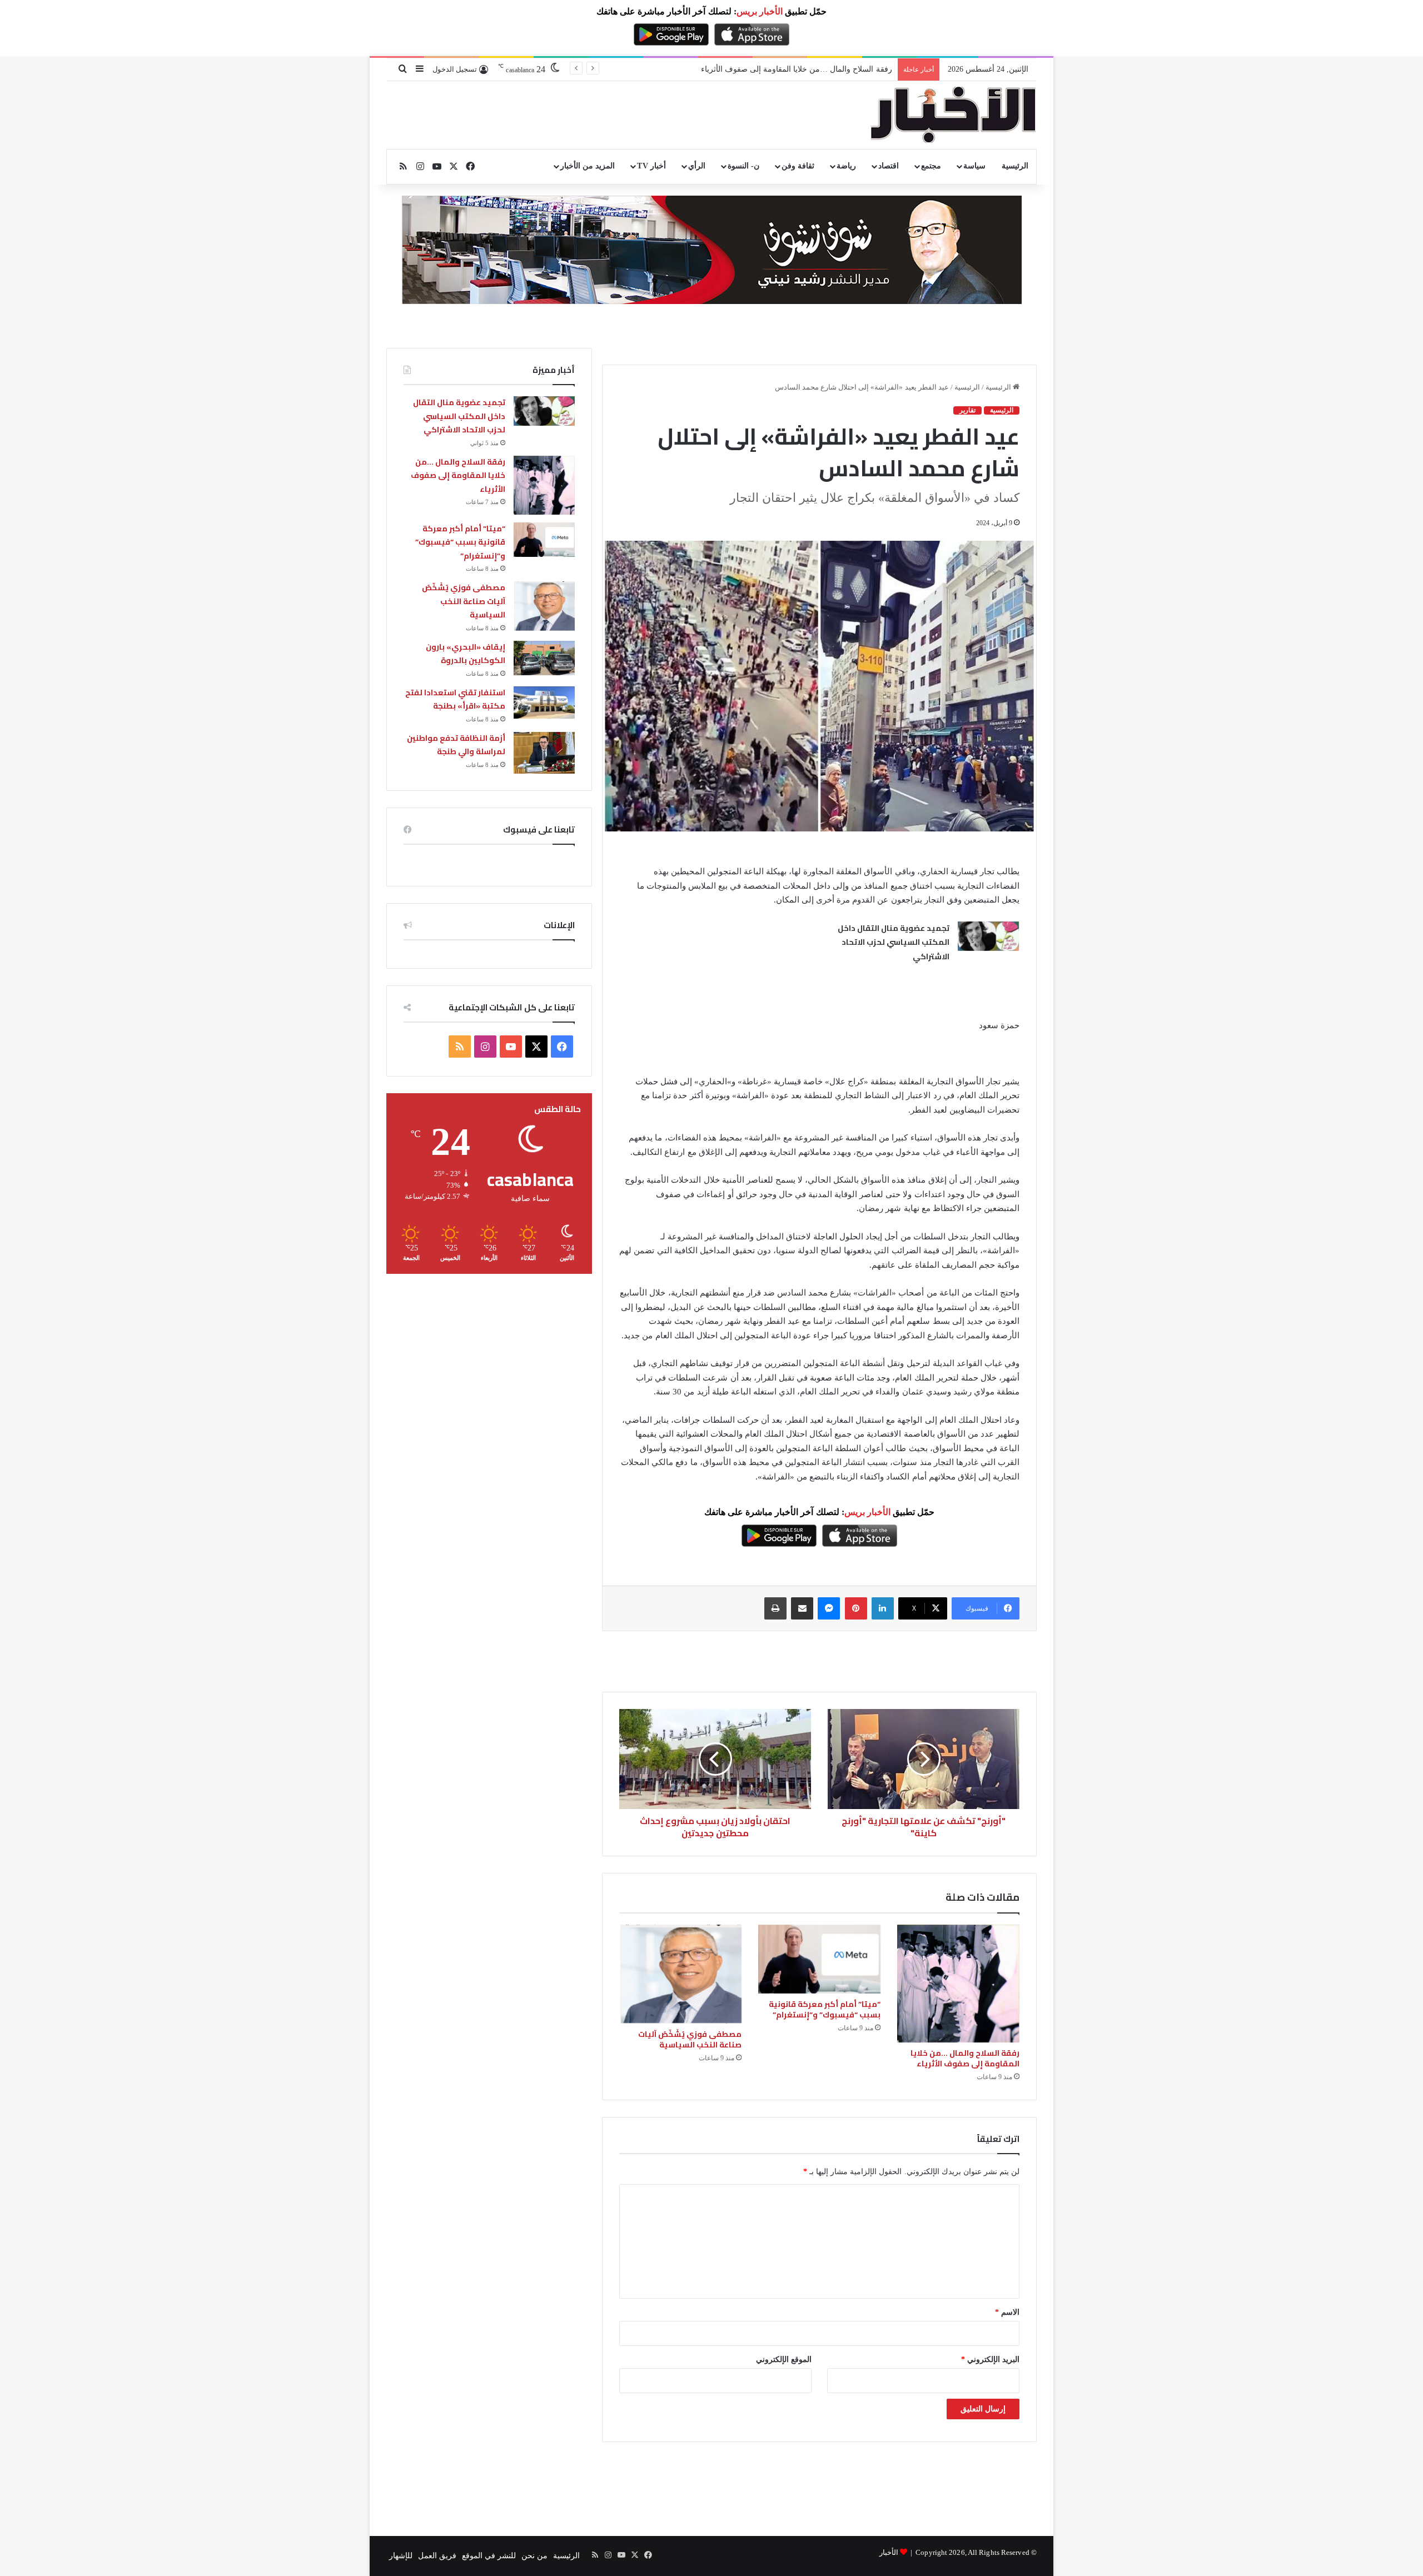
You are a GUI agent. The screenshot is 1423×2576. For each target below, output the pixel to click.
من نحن (534, 2556)
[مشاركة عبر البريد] (802, 1608)
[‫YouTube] (511, 1047)
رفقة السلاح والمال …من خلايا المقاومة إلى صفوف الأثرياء (965, 2058)
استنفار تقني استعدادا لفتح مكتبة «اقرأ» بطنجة (455, 699)
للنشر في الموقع (489, 2556)
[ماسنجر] (829, 1608)
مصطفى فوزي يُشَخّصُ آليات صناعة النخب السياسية (690, 2039)
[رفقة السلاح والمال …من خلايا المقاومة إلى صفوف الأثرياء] (958, 1984)
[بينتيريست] (856, 1608)
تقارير (967, 410)
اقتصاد (889, 166)
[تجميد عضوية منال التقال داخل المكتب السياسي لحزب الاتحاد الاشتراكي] (988, 936)
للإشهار (401, 2556)
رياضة (846, 166)
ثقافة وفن (798, 166)
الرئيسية (1015, 166)
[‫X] (536, 1047)
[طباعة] (775, 1608)
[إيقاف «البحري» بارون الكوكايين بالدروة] (544, 658)
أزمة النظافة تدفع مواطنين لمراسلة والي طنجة (456, 745)
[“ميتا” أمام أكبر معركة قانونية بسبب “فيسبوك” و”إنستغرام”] (819, 1959)
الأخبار (889, 2552)
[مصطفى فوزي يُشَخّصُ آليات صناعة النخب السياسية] (680, 1974)
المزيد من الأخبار (588, 166)
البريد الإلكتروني (990, 2360)
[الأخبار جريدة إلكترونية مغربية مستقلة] (953, 115)
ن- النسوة (743, 166)
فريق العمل (437, 2556)
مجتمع (931, 166)
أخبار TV (651, 166)
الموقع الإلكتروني (784, 2360)
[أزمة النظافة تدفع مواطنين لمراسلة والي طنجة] (544, 753)
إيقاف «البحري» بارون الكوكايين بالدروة (466, 654)
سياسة (974, 166)
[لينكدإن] (883, 1608)
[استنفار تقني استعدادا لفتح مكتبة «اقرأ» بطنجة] (544, 702)
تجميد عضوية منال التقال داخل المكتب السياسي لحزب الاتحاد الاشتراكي (894, 942)
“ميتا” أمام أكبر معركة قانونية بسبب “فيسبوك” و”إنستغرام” (795, 69)
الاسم (1007, 2312)
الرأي (697, 166)
